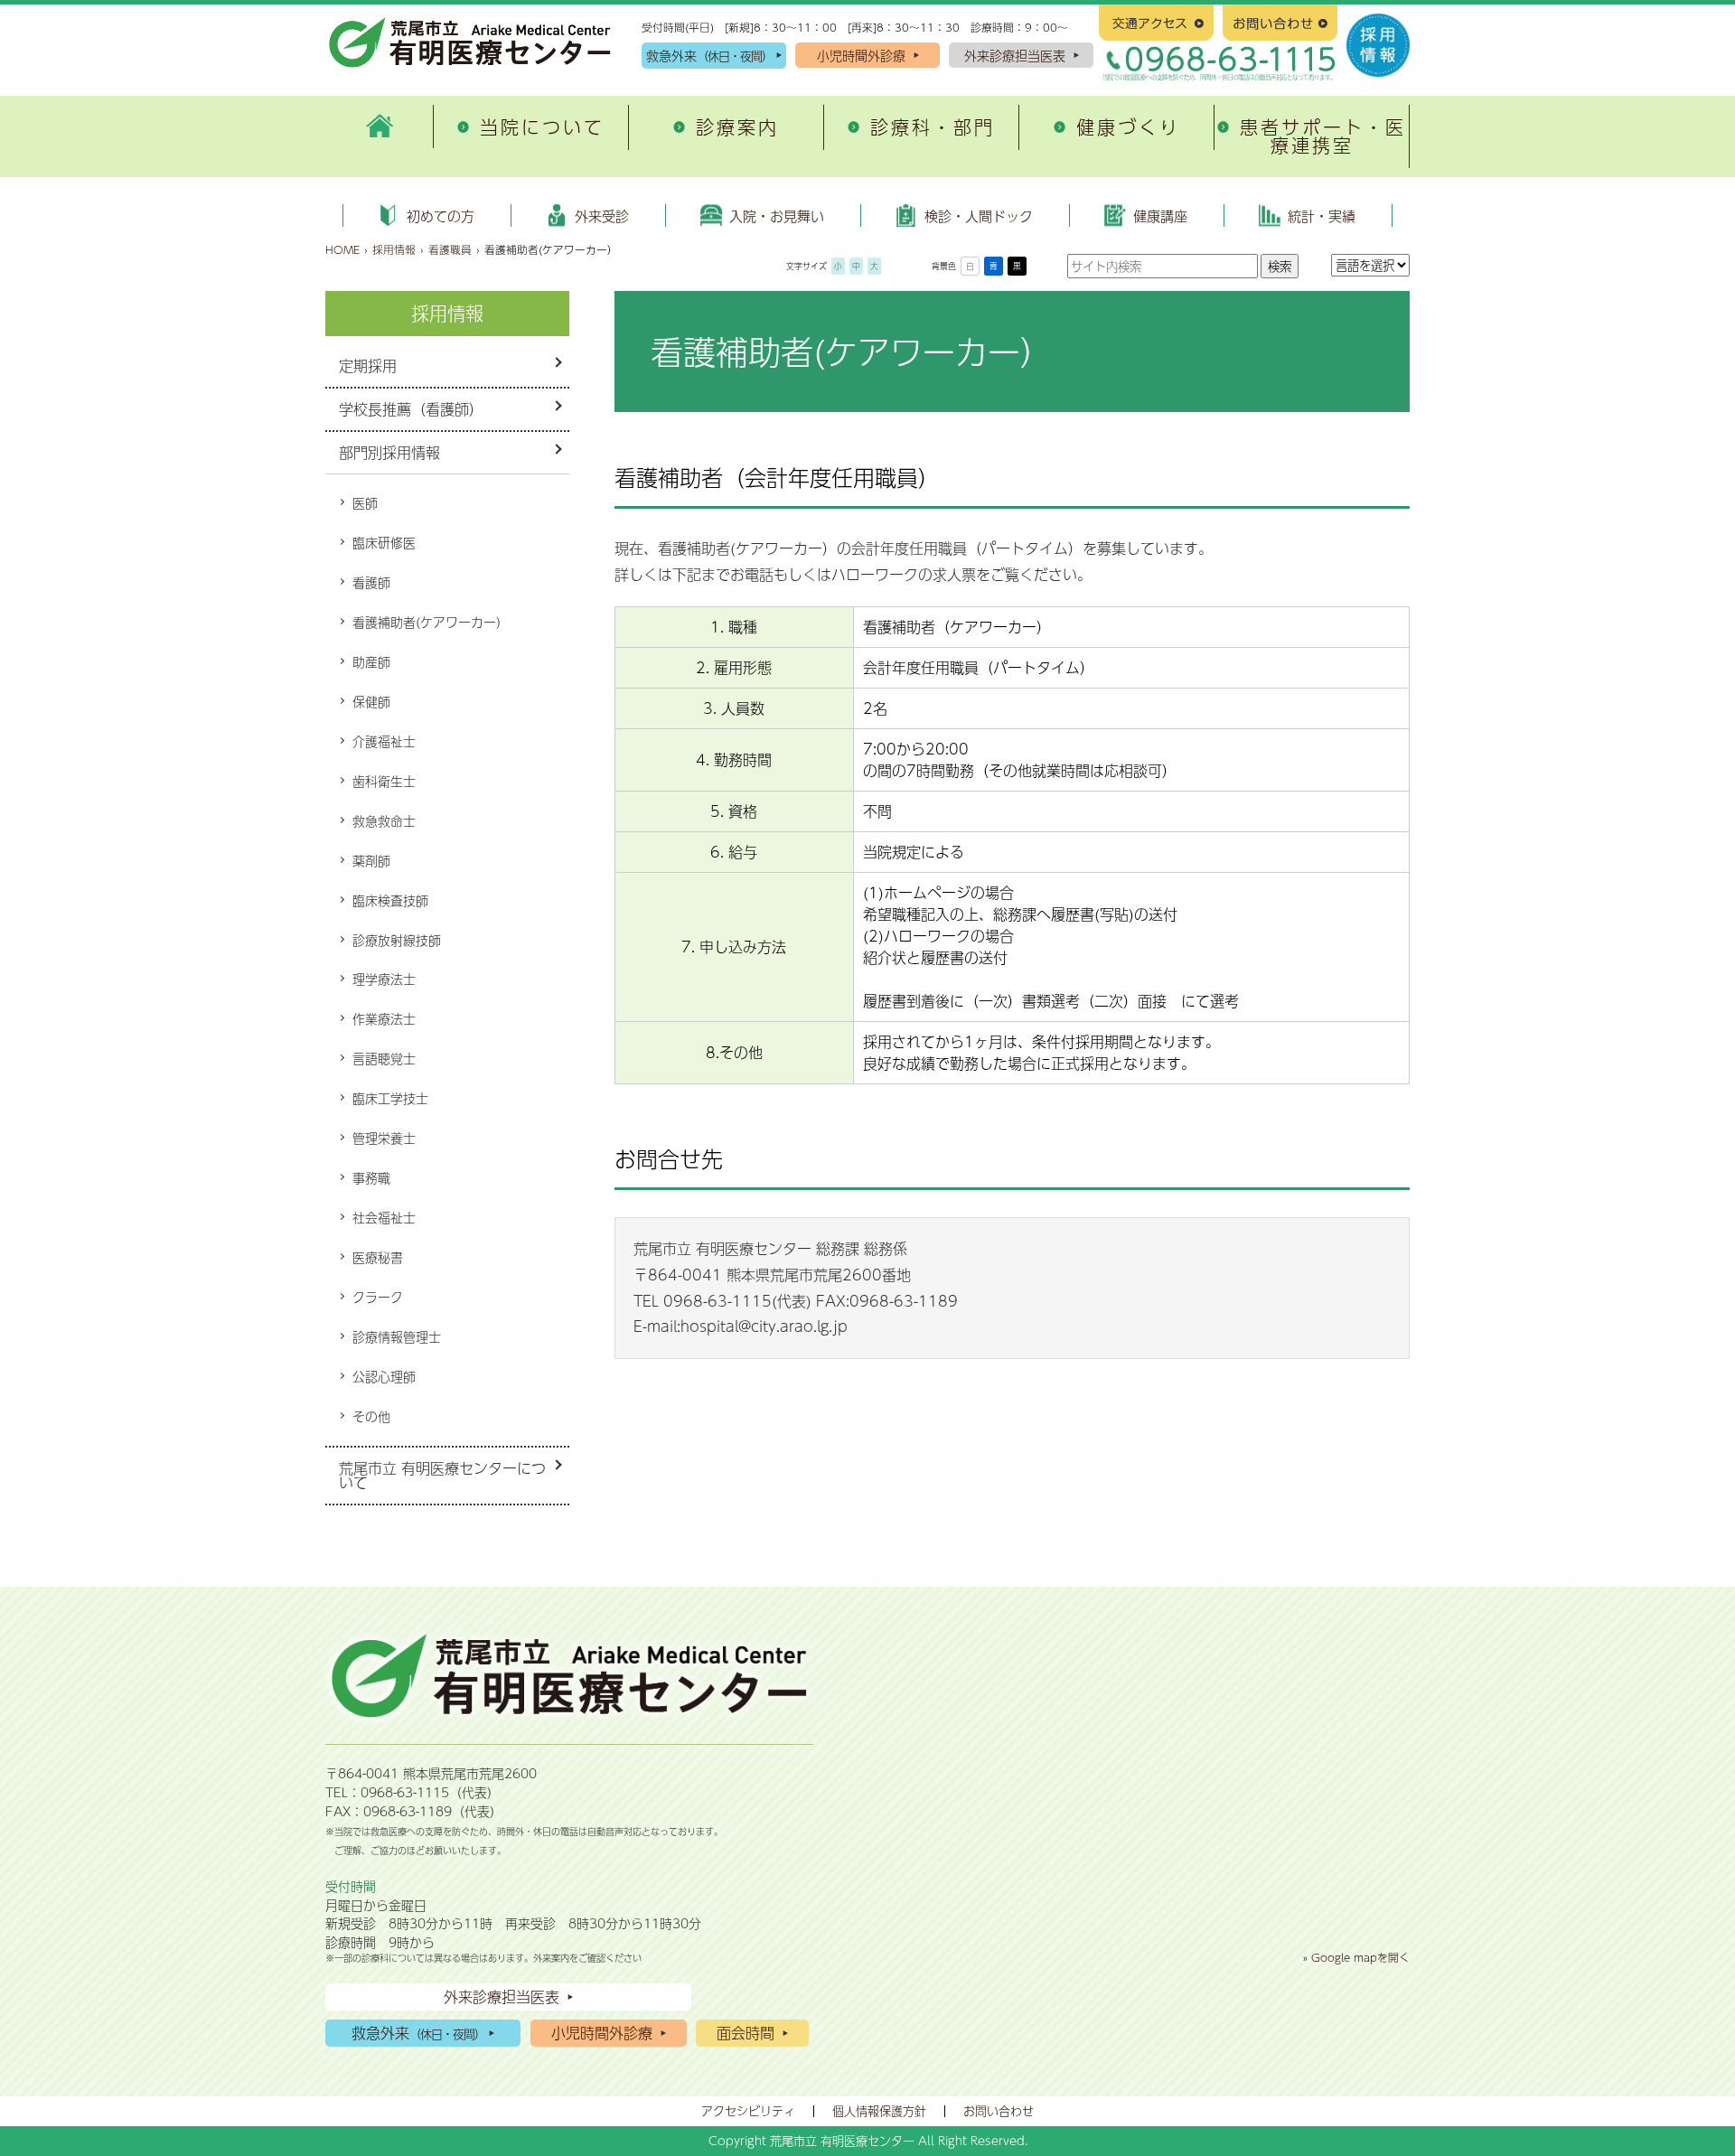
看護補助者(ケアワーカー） (431, 622)
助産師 (371, 661)
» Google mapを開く (1356, 1957)
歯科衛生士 (384, 781)
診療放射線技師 (397, 940)
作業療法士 (384, 1018)
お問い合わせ (999, 2111)
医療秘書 (378, 1257)
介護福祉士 (384, 741)
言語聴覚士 (384, 1058)
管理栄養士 (384, 1138)
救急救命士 (384, 820)
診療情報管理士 (397, 1336)
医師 (365, 502)
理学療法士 (384, 979)
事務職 (371, 1177)
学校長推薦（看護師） (411, 409)
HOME (342, 249)
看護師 (371, 582)
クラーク (378, 1297)
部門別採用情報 (389, 452)
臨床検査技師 (390, 900)
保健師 (371, 701)
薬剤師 (371, 860)
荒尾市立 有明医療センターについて (442, 1475)
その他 (371, 1416)
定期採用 (368, 366)
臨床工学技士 (390, 1098)
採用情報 (394, 249)
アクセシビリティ (748, 2111)
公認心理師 (384, 1376)
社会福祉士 (384, 1217)
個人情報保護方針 (879, 2111)
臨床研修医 (384, 542)
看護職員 (450, 249)
